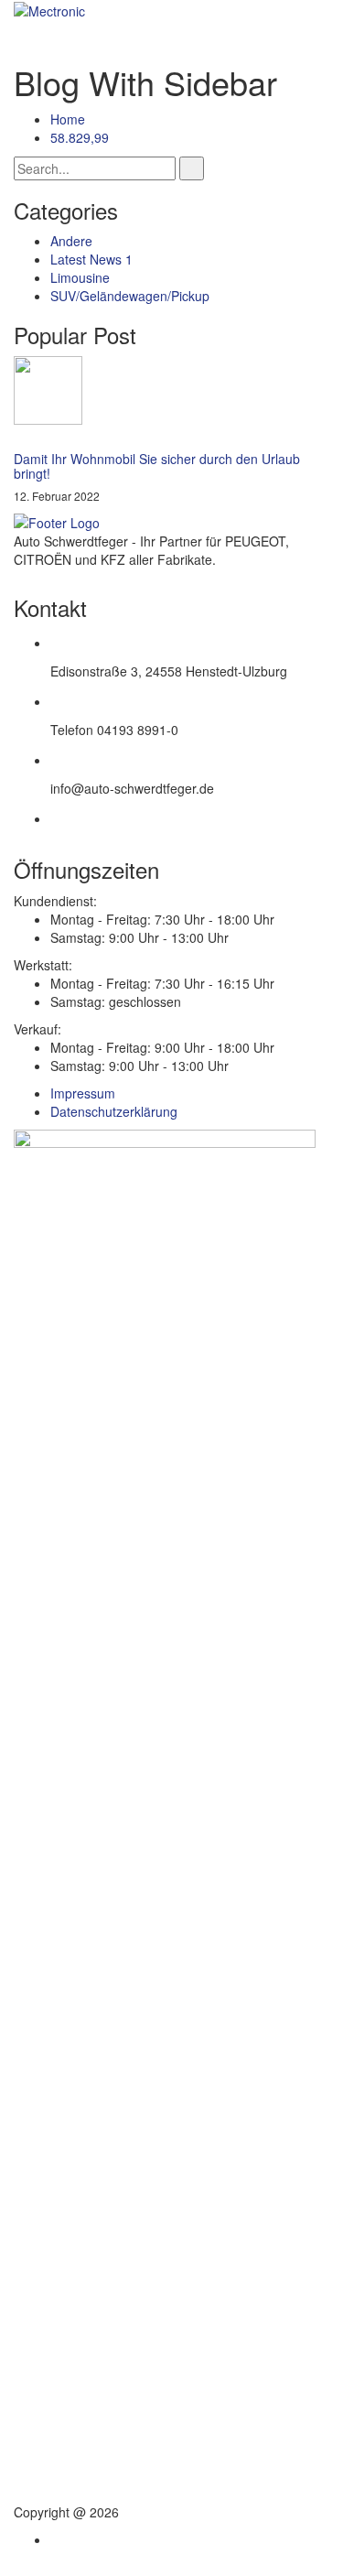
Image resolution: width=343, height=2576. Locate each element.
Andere (71, 241)
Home (68, 119)
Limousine (80, 277)
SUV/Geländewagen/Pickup (130, 296)
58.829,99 (80, 137)
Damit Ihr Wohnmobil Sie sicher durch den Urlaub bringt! (157, 465)
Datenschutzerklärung (114, 1111)
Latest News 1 (91, 259)
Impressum (83, 1093)
